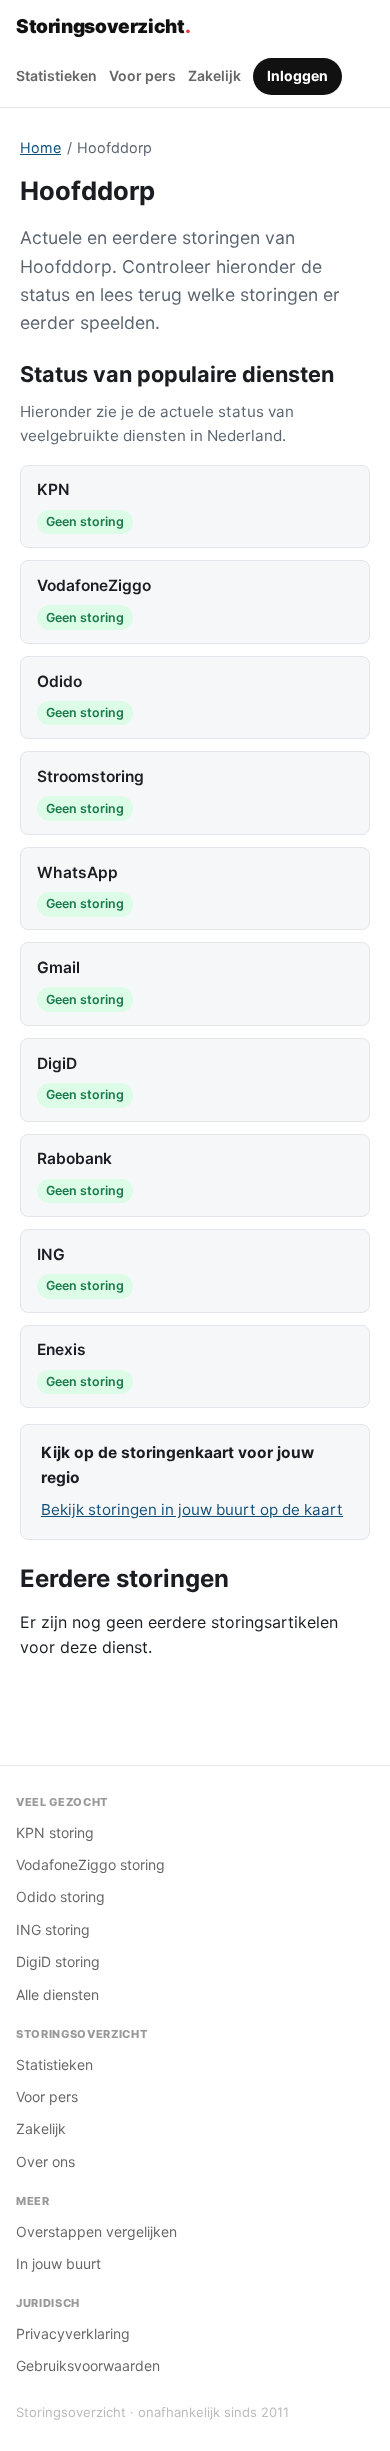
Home (40, 147)
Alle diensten (57, 1994)
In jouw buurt (58, 2263)
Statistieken (56, 75)
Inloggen (297, 75)
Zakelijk (214, 75)
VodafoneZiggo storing (90, 1864)
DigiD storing (58, 1961)
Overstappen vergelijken (96, 2231)
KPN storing (55, 1832)
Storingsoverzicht (103, 26)
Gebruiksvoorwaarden (88, 2365)
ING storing (53, 1929)
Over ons (45, 2161)
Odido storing (60, 1896)
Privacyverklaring (73, 2333)
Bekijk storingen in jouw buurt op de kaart (192, 1509)
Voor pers (142, 75)
